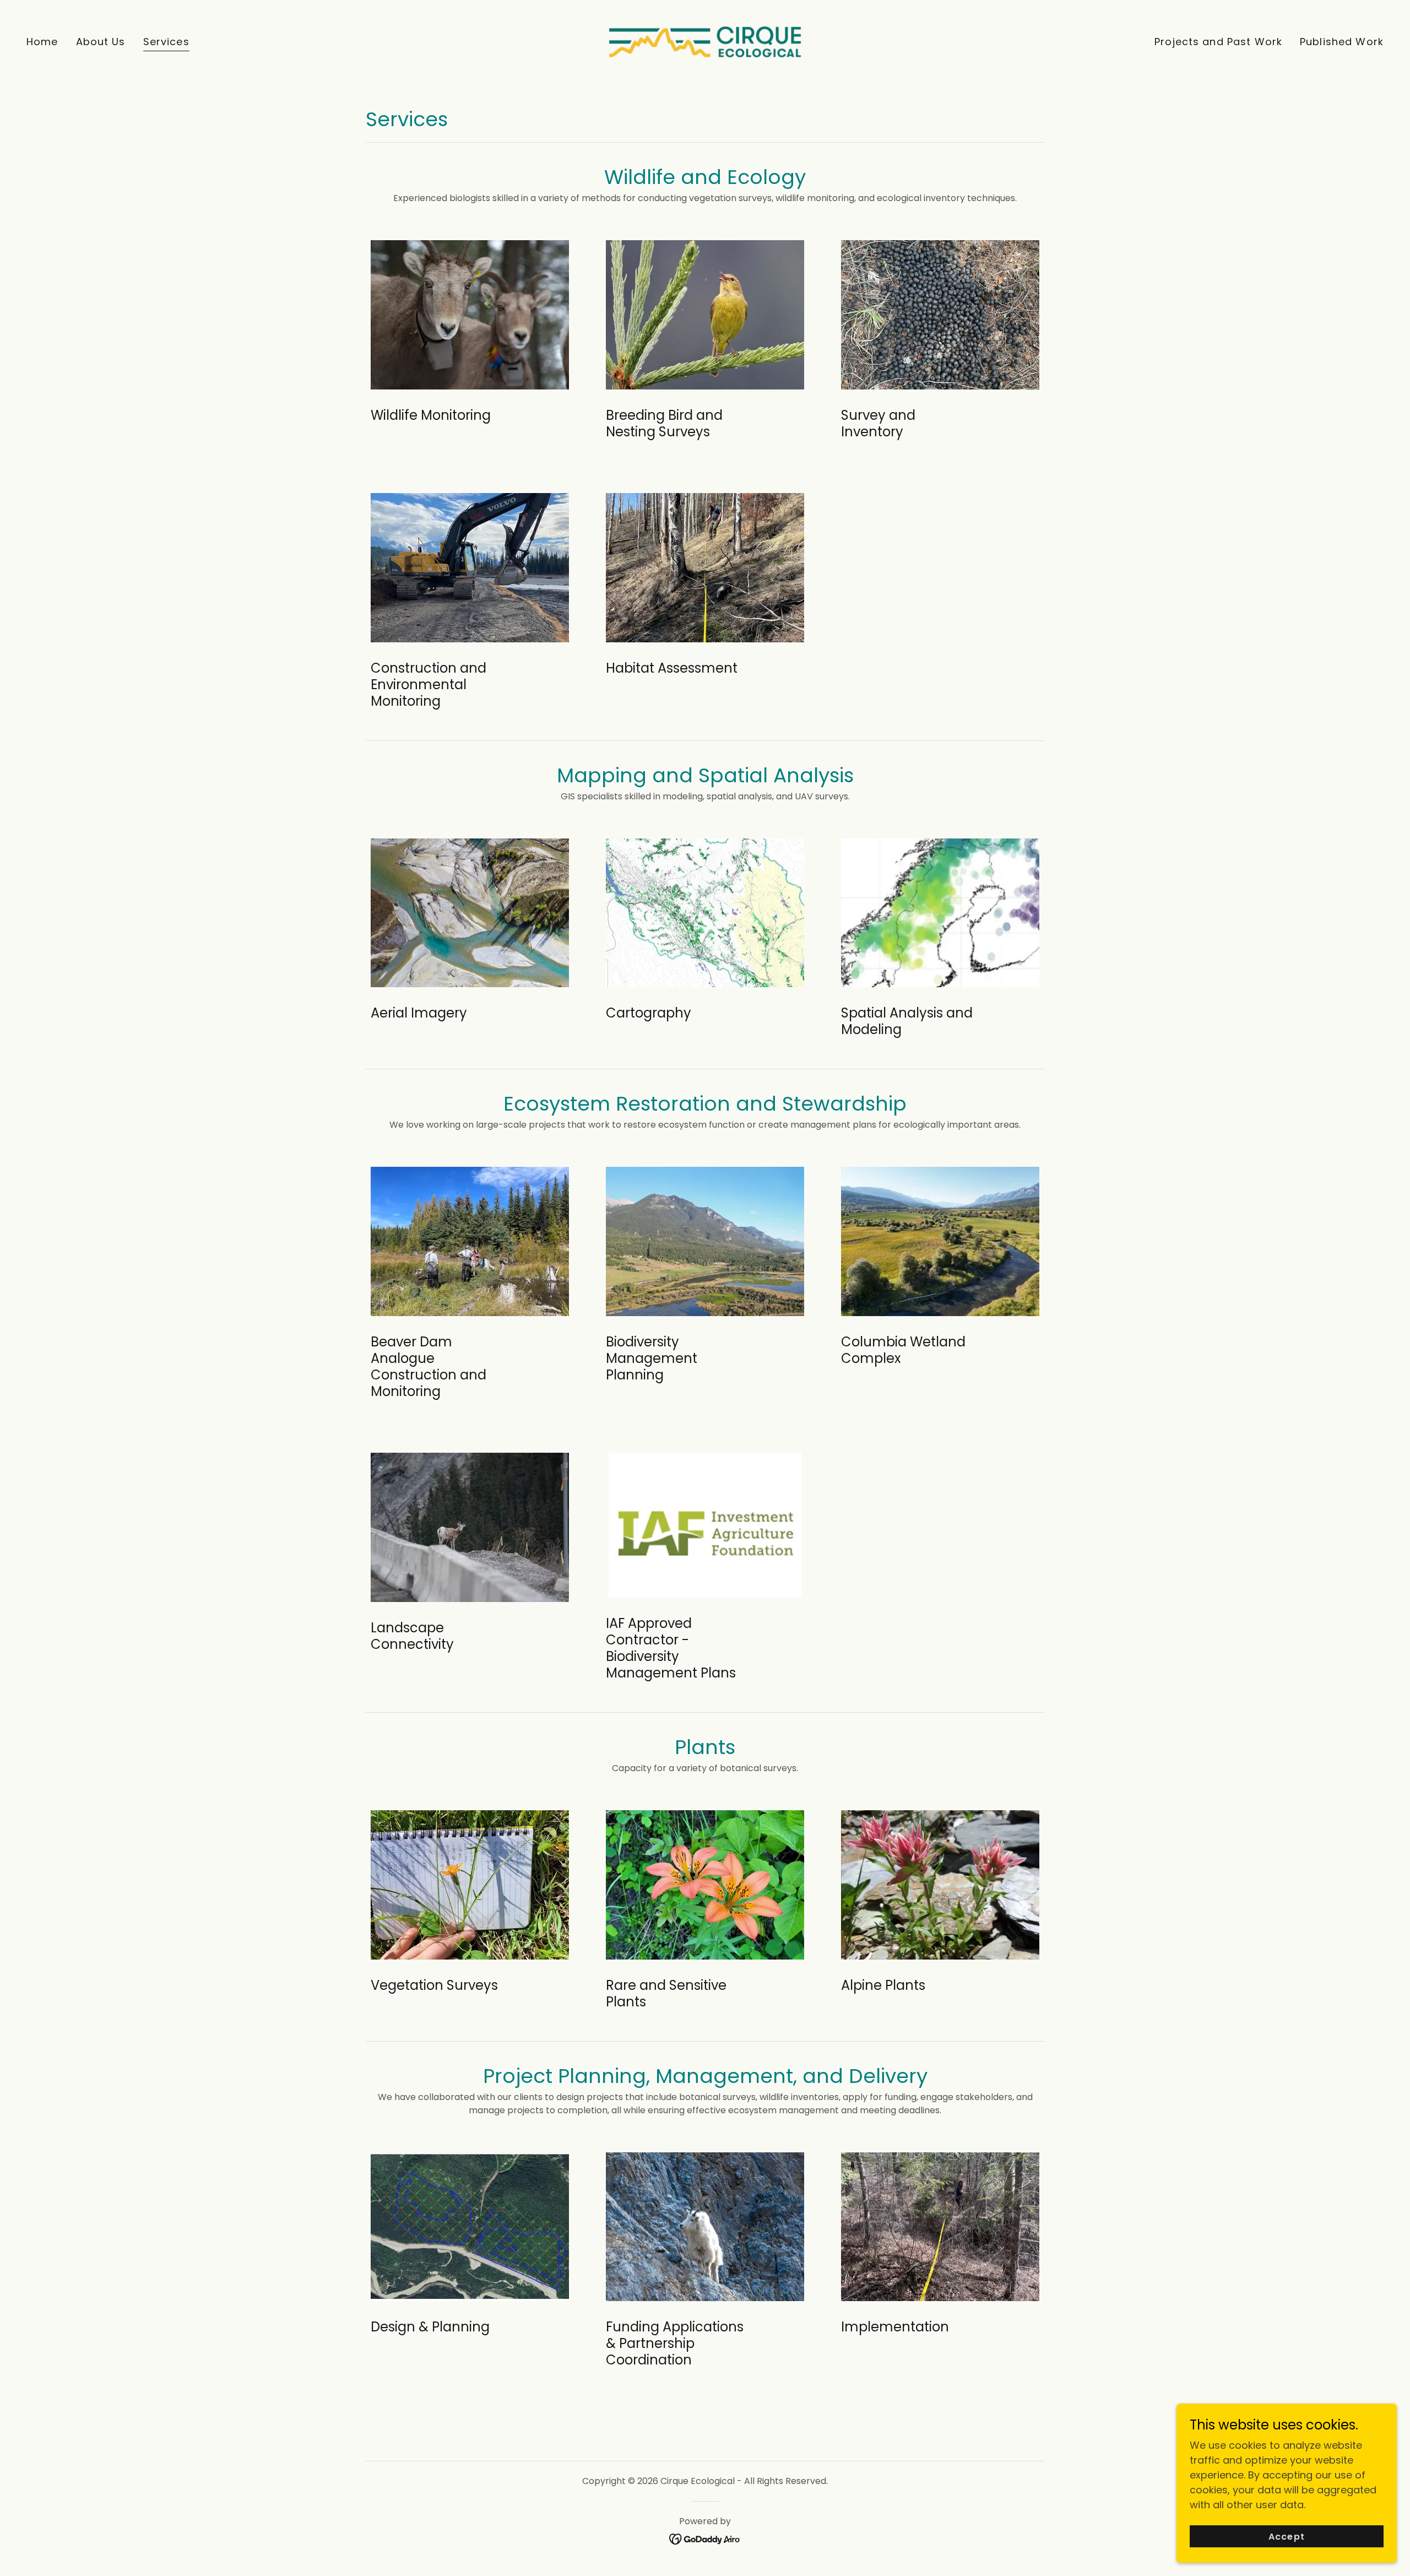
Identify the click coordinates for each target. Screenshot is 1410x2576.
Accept (1286, 2537)
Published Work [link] (1342, 42)
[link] (705, 41)
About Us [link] (101, 42)
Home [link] (42, 42)
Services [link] (166, 42)
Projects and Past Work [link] (1218, 42)
